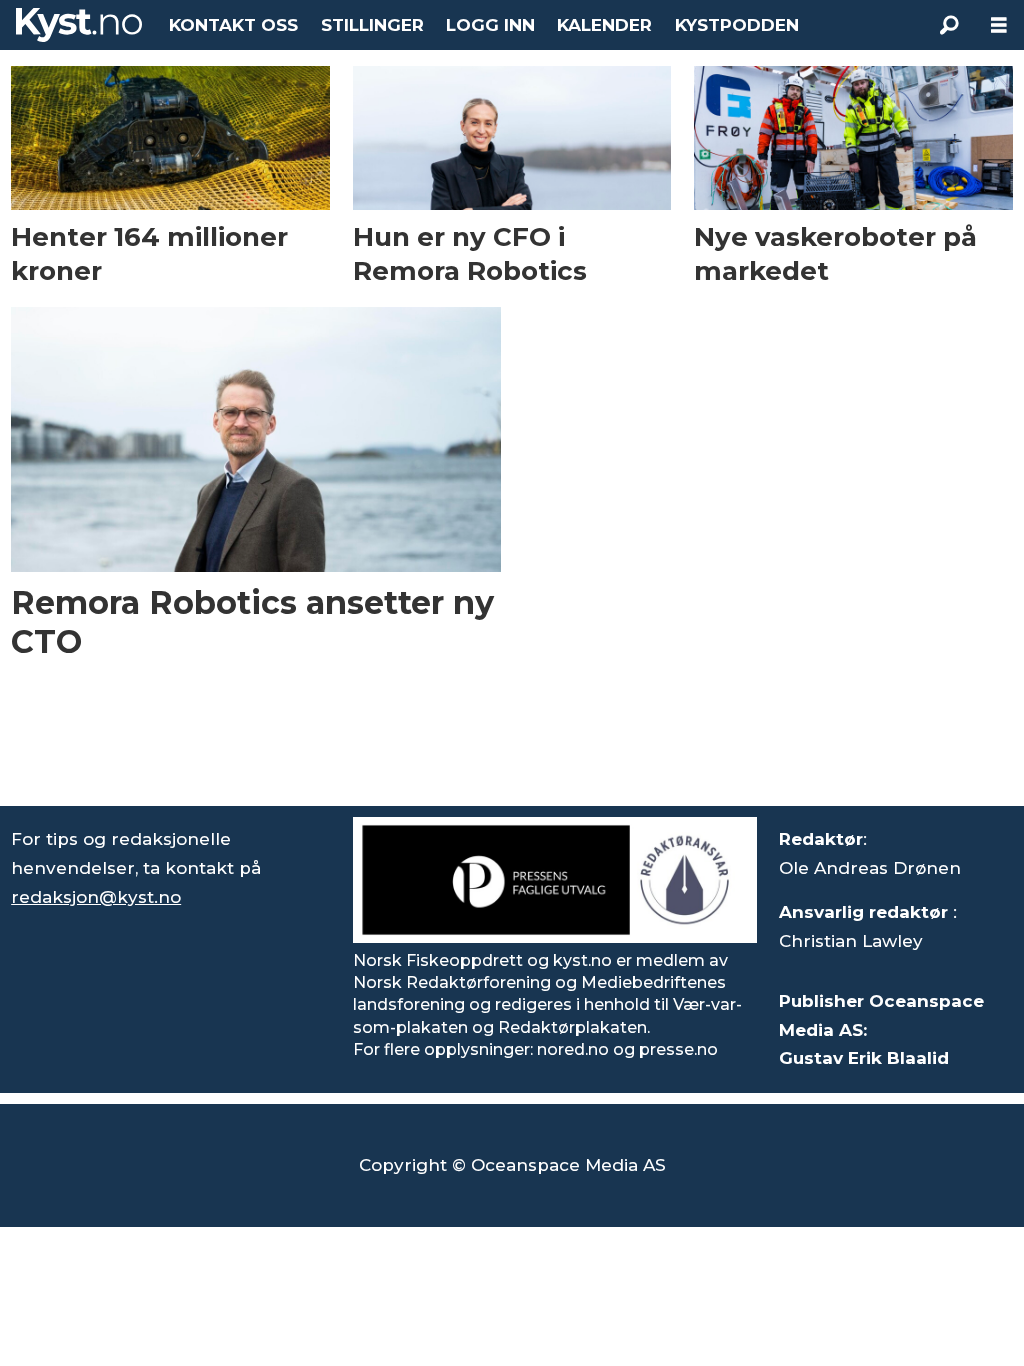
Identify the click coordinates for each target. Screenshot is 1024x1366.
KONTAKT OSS (233, 25)
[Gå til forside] (79, 25)
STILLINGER (372, 25)
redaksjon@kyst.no (96, 897)
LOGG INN (490, 25)
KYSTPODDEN (737, 25)
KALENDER (604, 25)
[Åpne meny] (999, 25)
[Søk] (949, 25)
